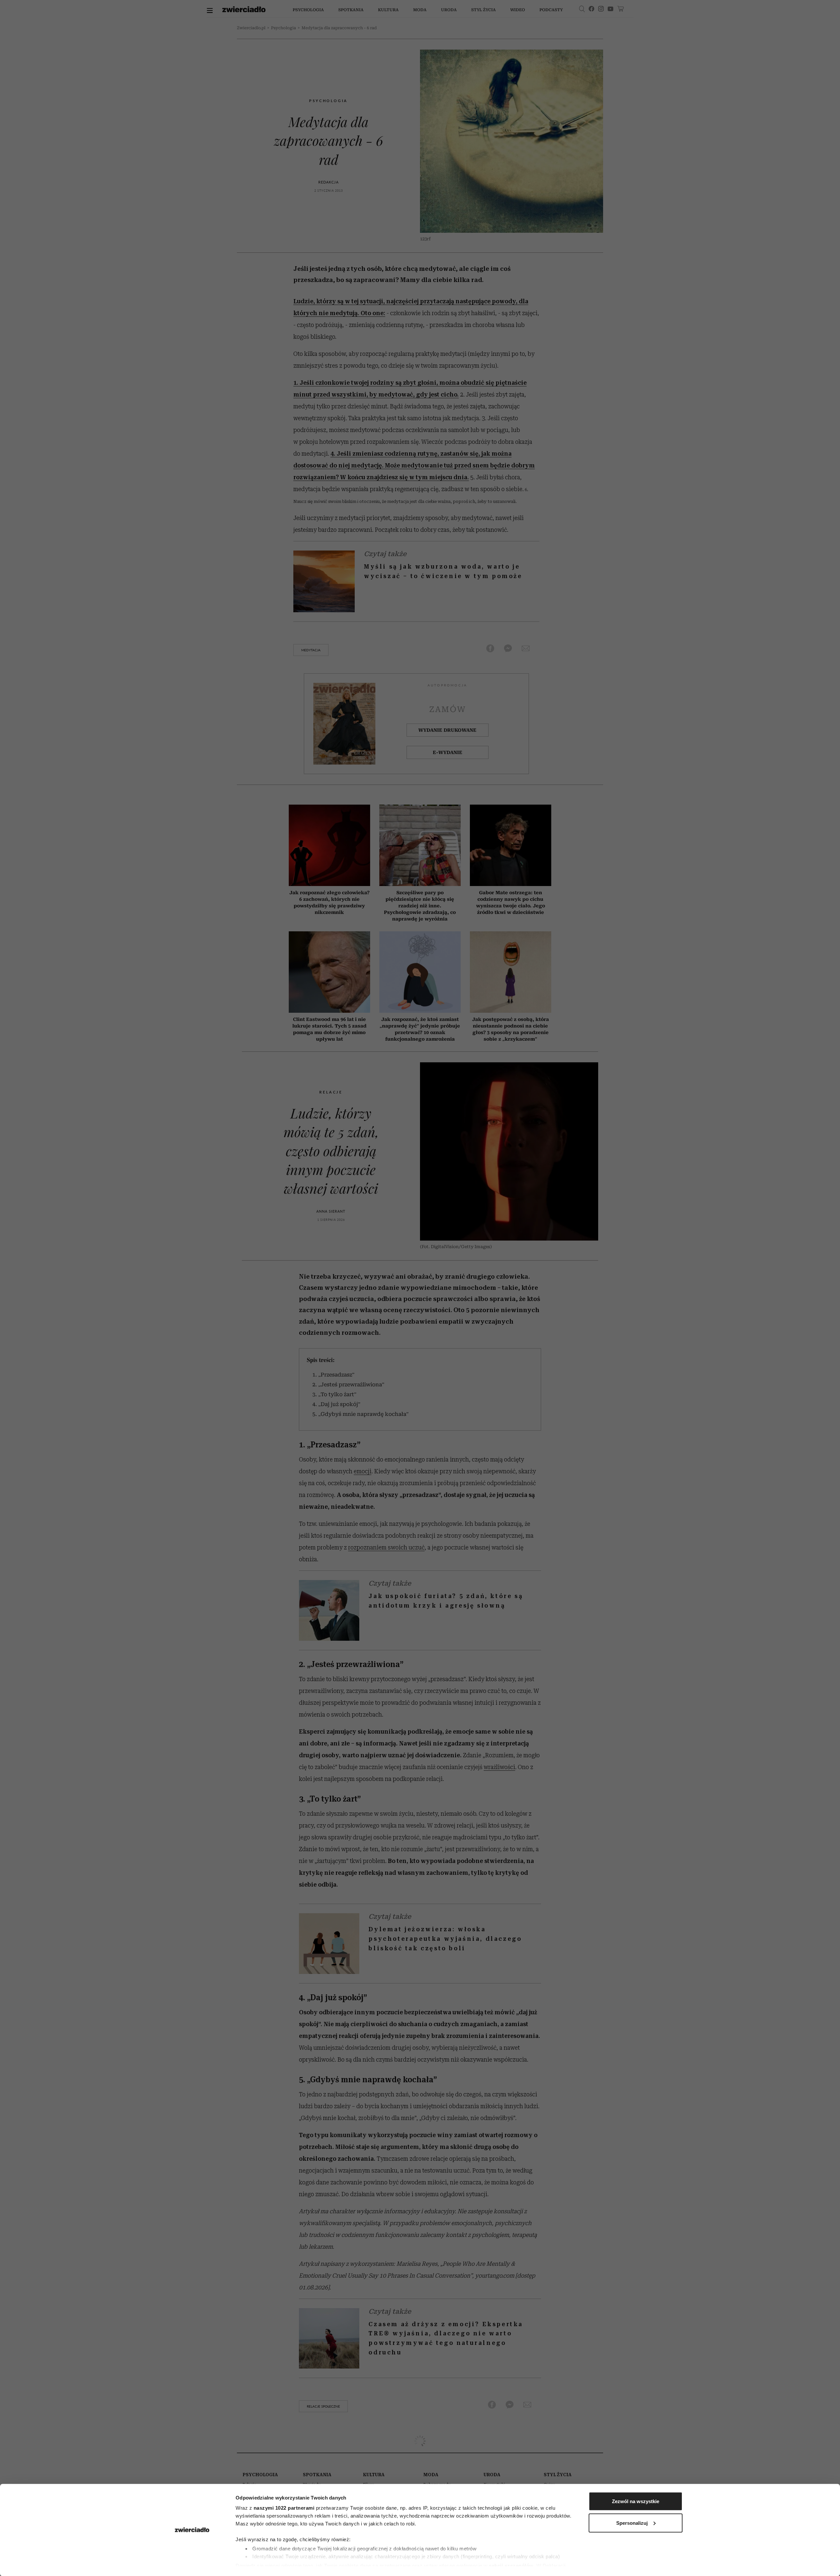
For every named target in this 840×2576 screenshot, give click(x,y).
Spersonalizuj (632, 2523)
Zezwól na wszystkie (636, 2501)
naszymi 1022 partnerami (284, 2508)
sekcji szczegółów (511, 2565)
